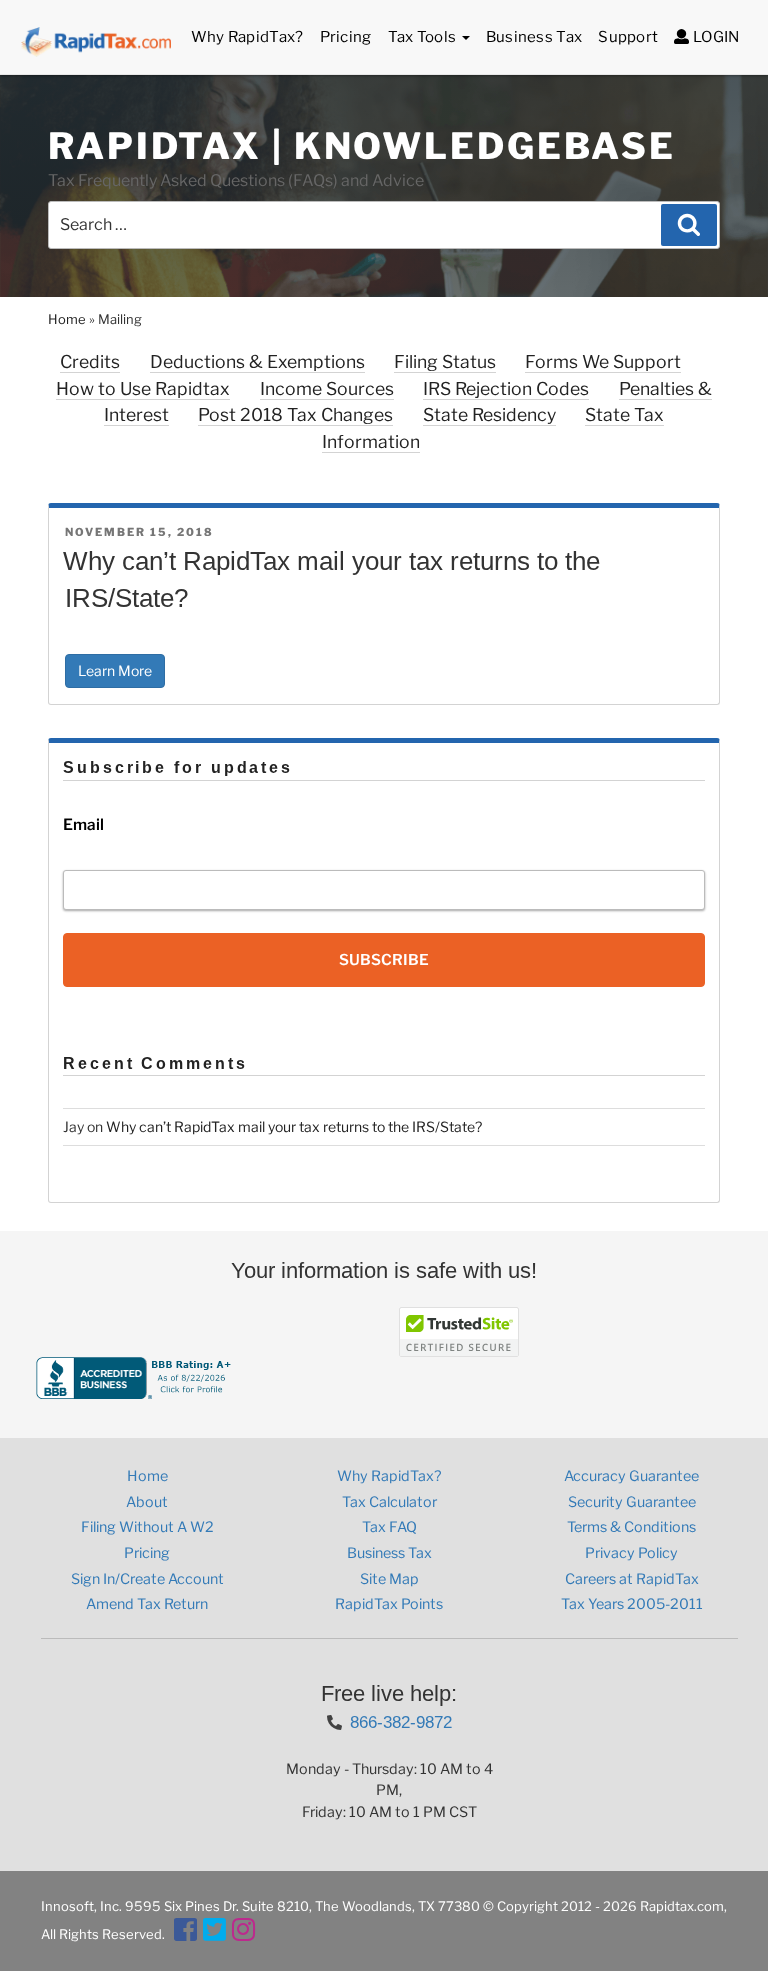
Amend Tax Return (147, 1604)
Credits (90, 361)
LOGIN (714, 37)
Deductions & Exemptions (257, 361)
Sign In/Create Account (147, 1579)
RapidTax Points (389, 1604)
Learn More (115, 670)
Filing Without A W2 (147, 1527)
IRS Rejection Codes (506, 388)
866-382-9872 (401, 1722)
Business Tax (534, 37)
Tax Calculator (389, 1502)
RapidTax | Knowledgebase (362, 146)
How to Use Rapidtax (143, 388)
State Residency (489, 414)
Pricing (346, 37)
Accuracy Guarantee (631, 1476)
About (147, 1502)
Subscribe (384, 960)
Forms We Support (603, 361)
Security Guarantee (632, 1502)
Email (83, 824)
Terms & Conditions (631, 1527)
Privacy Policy (631, 1553)
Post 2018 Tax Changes (295, 414)
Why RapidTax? (247, 37)
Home (67, 319)
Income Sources (327, 388)
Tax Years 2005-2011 (632, 1604)
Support (628, 37)
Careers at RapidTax (632, 1579)
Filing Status (445, 361)
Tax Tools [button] (424, 37)
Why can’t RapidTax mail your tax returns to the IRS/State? (294, 1126)
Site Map (389, 1579)
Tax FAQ (389, 1527)
